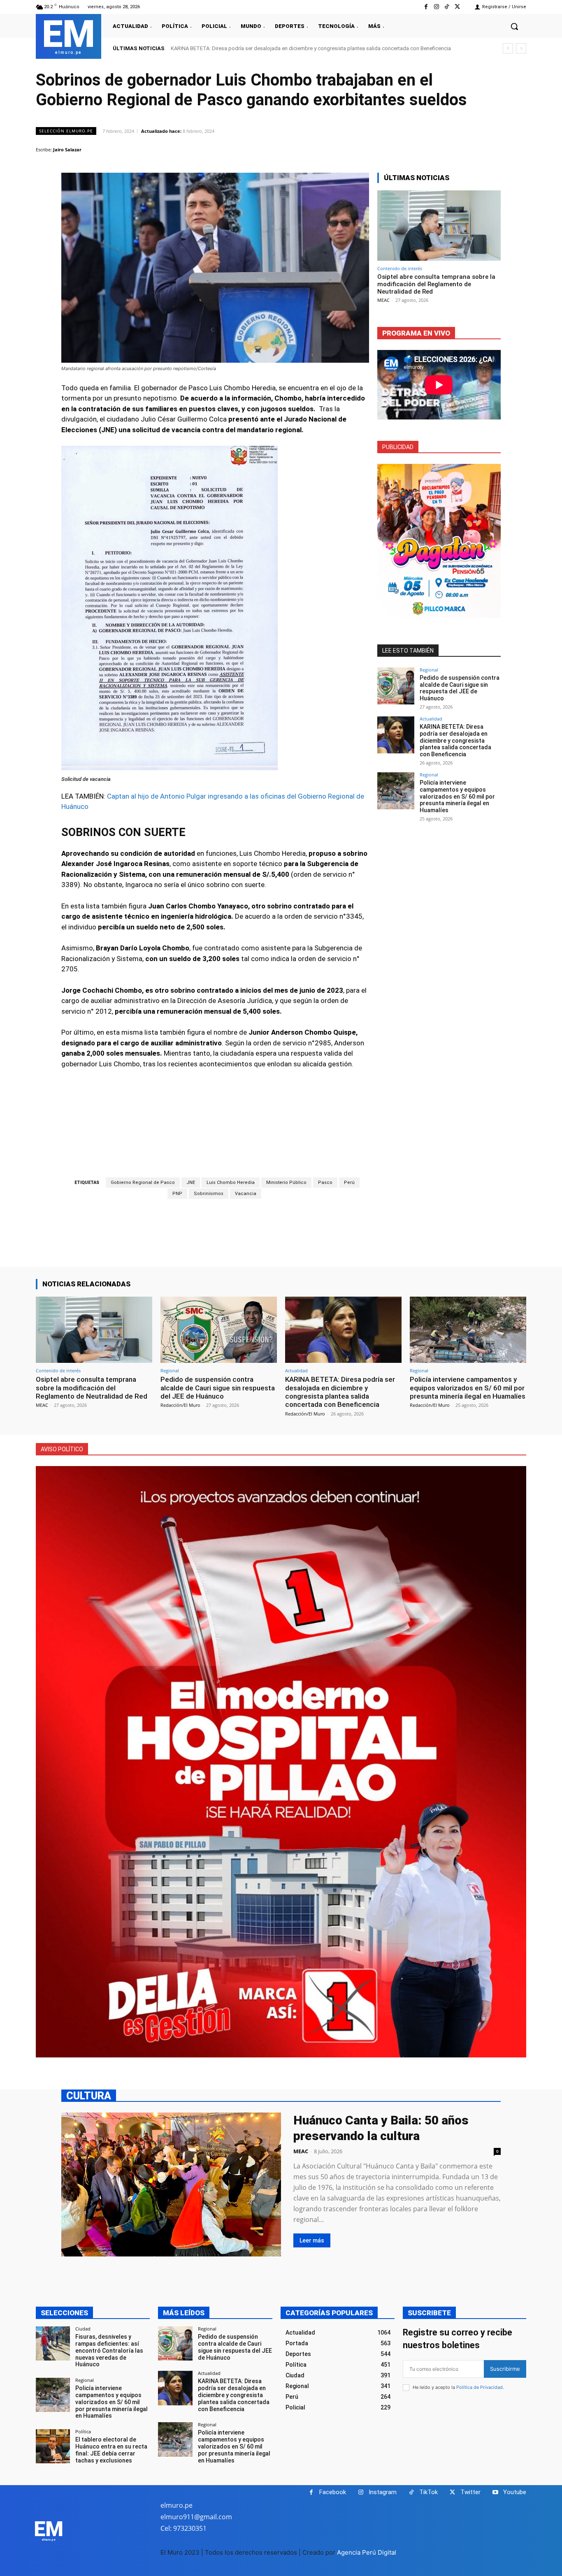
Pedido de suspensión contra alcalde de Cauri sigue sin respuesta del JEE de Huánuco (460, 688)
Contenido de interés (400, 268)
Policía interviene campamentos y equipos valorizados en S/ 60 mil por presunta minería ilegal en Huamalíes (299, 48)
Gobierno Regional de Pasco (143, 1183)
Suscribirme (505, 2369)
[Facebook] (426, 7)
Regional (429, 670)
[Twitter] (457, 7)
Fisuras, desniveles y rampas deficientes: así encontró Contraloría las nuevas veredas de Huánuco (109, 2350)
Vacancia (246, 1194)
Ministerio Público (286, 1183)
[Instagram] (436, 7)
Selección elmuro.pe (66, 131)
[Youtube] (495, 2492)
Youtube (515, 2492)
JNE (191, 1183)
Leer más (312, 2240)
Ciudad (83, 2329)
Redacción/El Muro (180, 1405)
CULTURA (89, 2095)
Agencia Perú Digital (367, 2552)
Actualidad (431, 719)
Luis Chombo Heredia (231, 1183)
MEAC (383, 300)
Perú (349, 1183)
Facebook (333, 2492)
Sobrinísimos (209, 1194)
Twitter (470, 2492)
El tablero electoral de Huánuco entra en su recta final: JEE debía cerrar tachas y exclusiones (111, 2450)
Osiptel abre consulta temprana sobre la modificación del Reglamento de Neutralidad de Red (436, 284)
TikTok (428, 2492)
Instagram (383, 2492)
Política (83, 2431)
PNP (177, 1194)
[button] (514, 26)
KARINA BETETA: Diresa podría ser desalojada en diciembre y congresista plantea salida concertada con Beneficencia (455, 740)
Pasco (325, 1183)
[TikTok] (447, 7)
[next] (521, 48)
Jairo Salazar (67, 149)
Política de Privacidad (480, 2387)
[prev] (508, 48)
